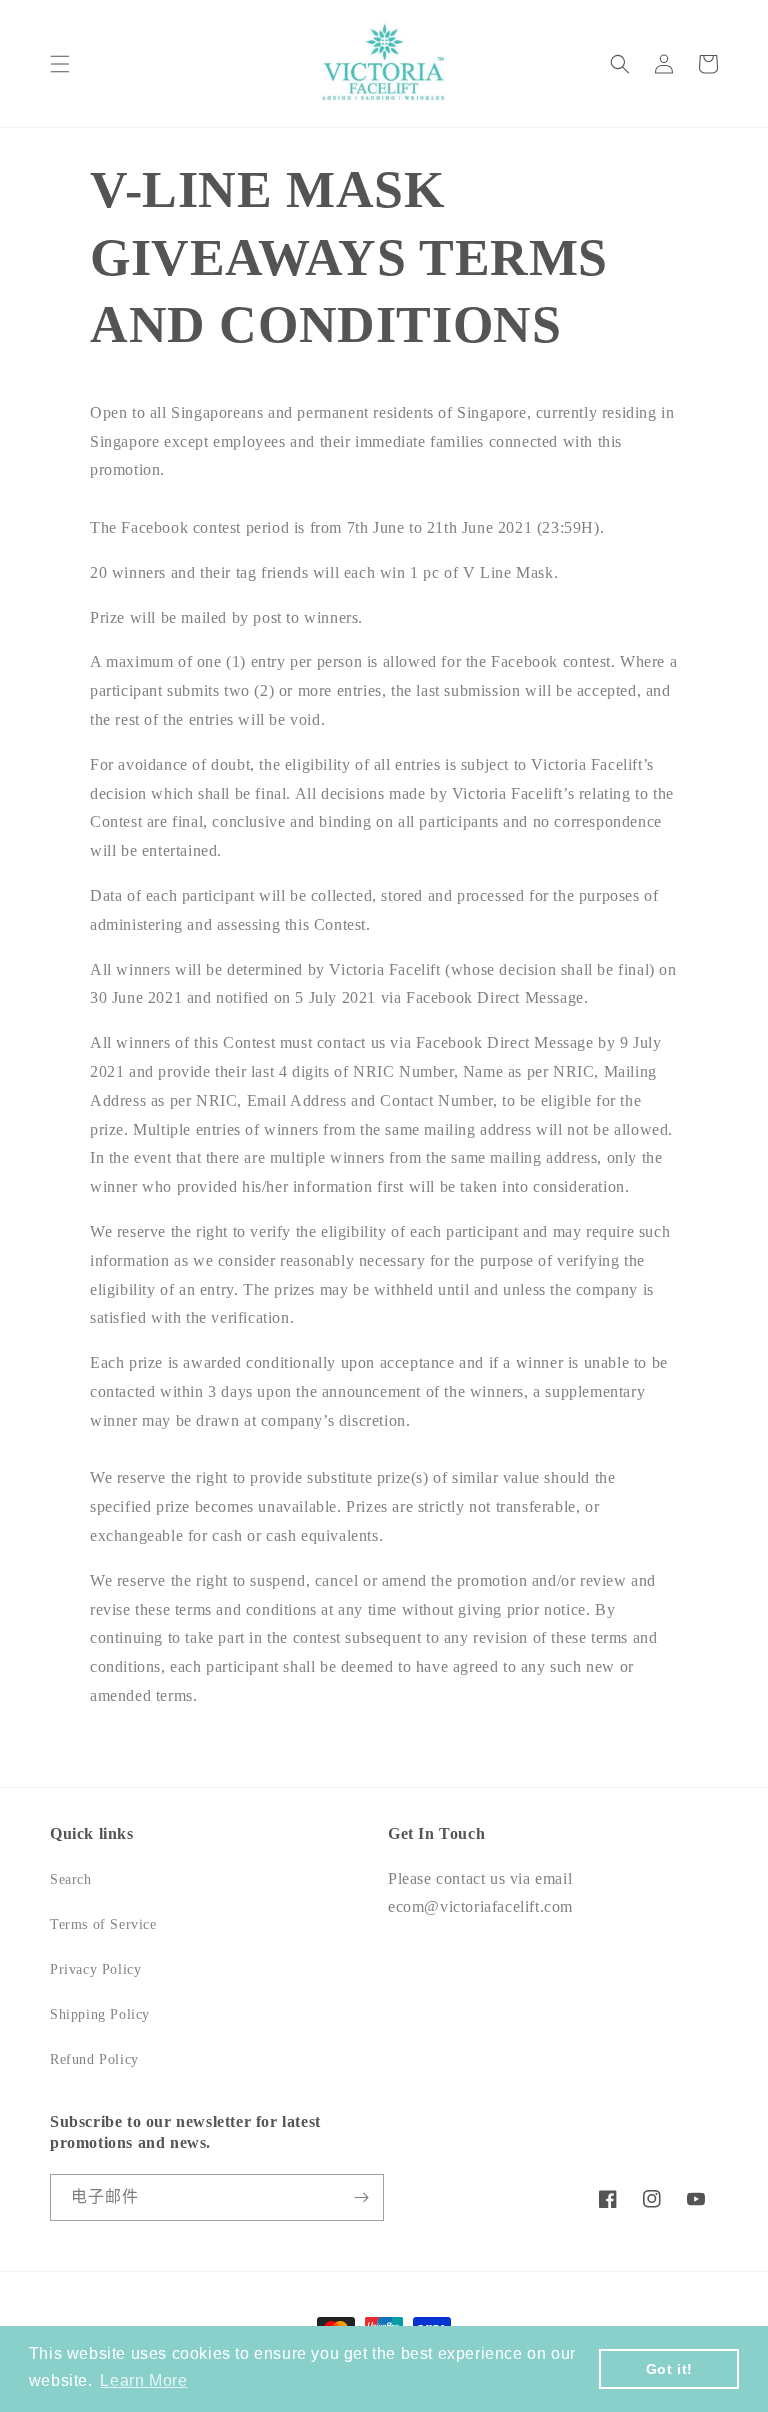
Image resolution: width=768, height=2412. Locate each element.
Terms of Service (103, 1924)
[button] (60, 64)
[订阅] (361, 2197)
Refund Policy (94, 2059)
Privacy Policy (95, 1969)
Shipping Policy (100, 2014)
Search (71, 1879)
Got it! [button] (669, 2369)
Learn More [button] (143, 2380)
